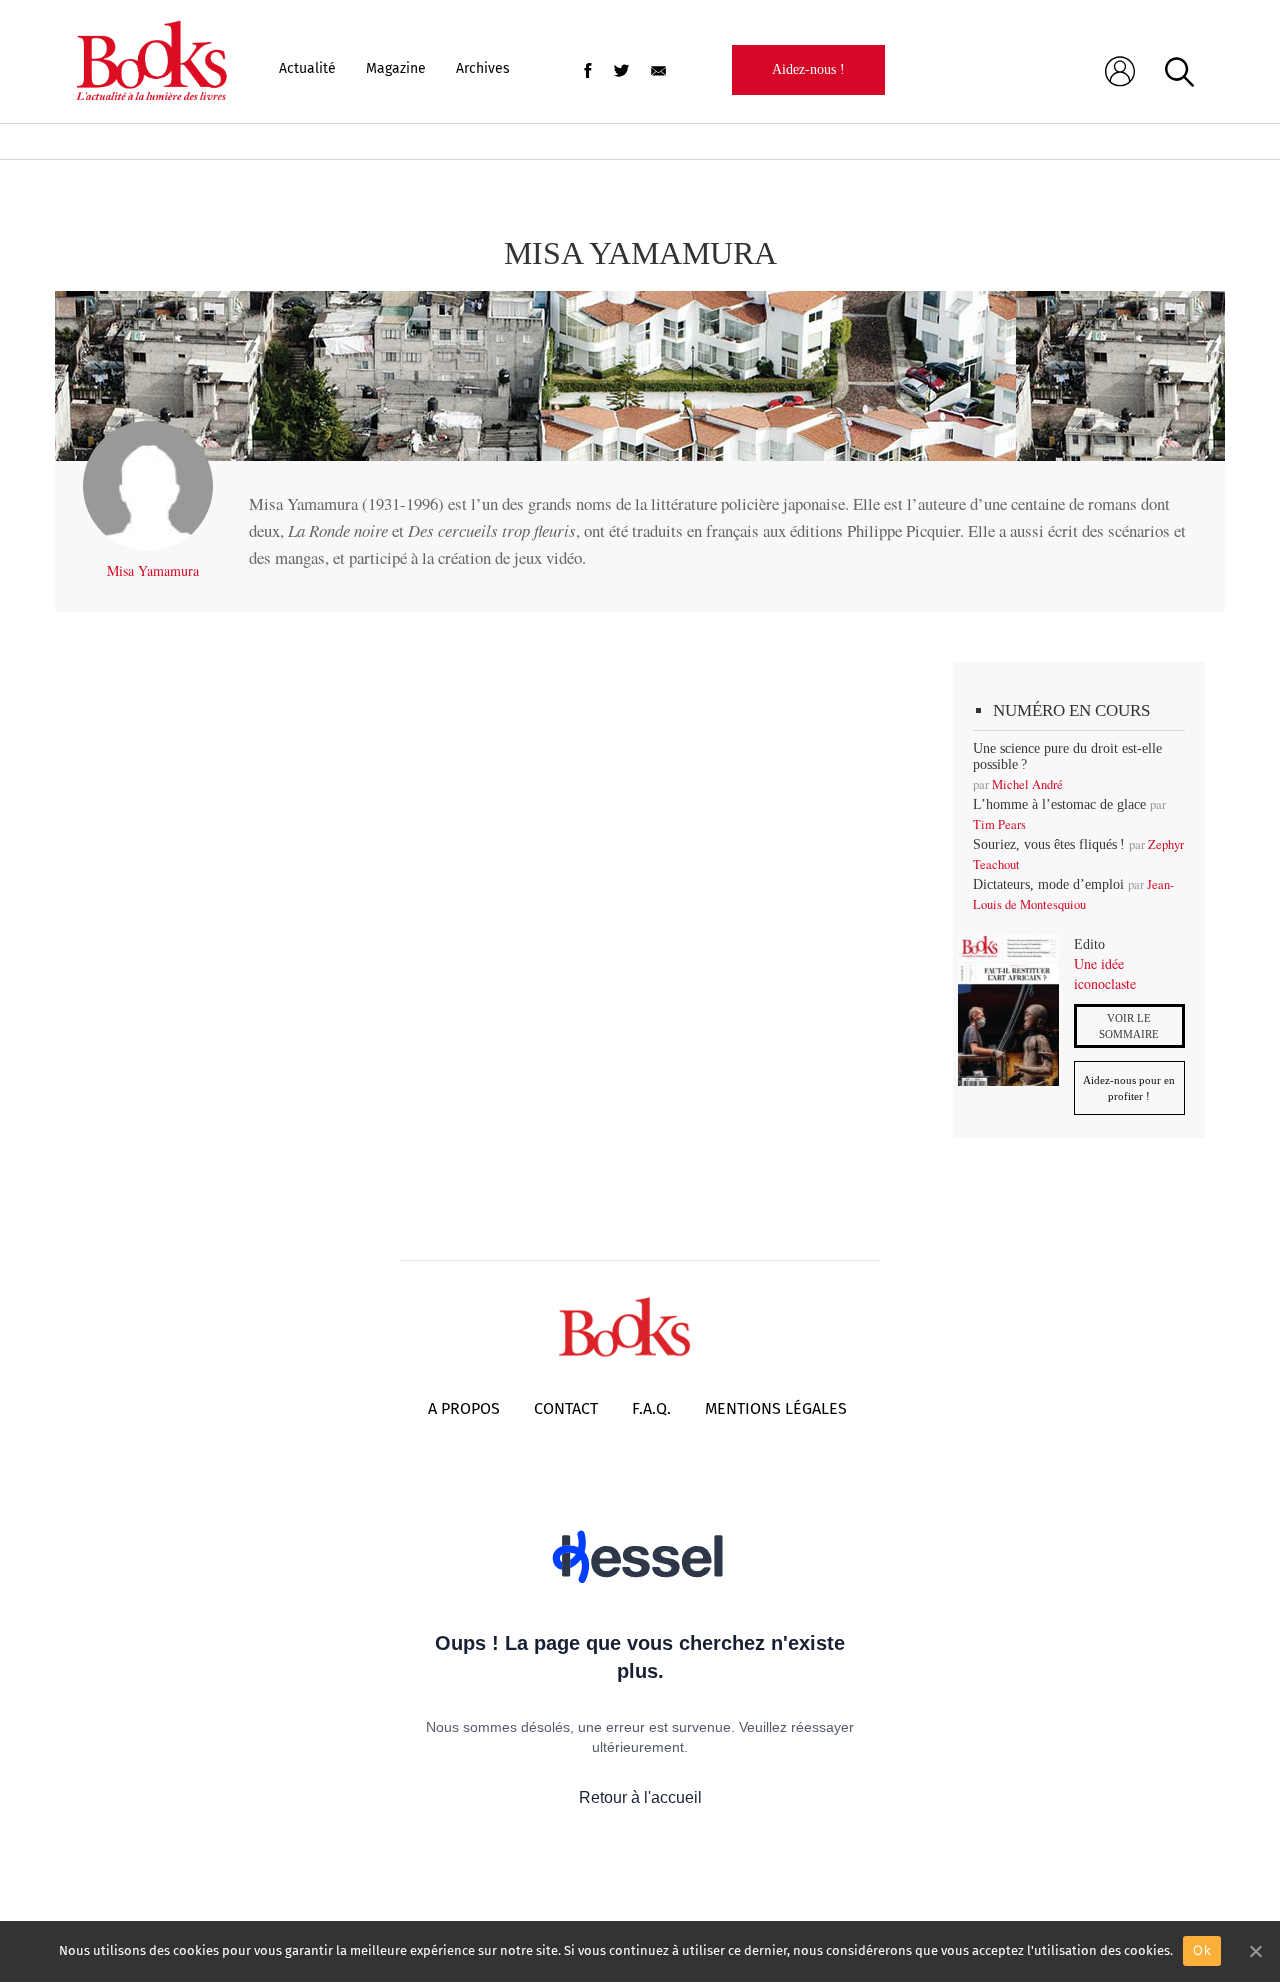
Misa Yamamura (153, 570)
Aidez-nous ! (808, 69)
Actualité (307, 68)
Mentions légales (776, 1408)
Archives (483, 68)
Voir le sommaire (1129, 1026)
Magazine (396, 68)
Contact (566, 1408)
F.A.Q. (651, 1408)
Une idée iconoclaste (1105, 973)
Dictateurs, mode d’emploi (1048, 884)
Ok (1202, 1950)
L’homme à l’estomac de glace (1059, 804)
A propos (464, 1408)
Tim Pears (999, 824)
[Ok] (1255, 1951)
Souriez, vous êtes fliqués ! (1049, 844)
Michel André (1027, 784)
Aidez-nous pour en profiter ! (1129, 1088)
